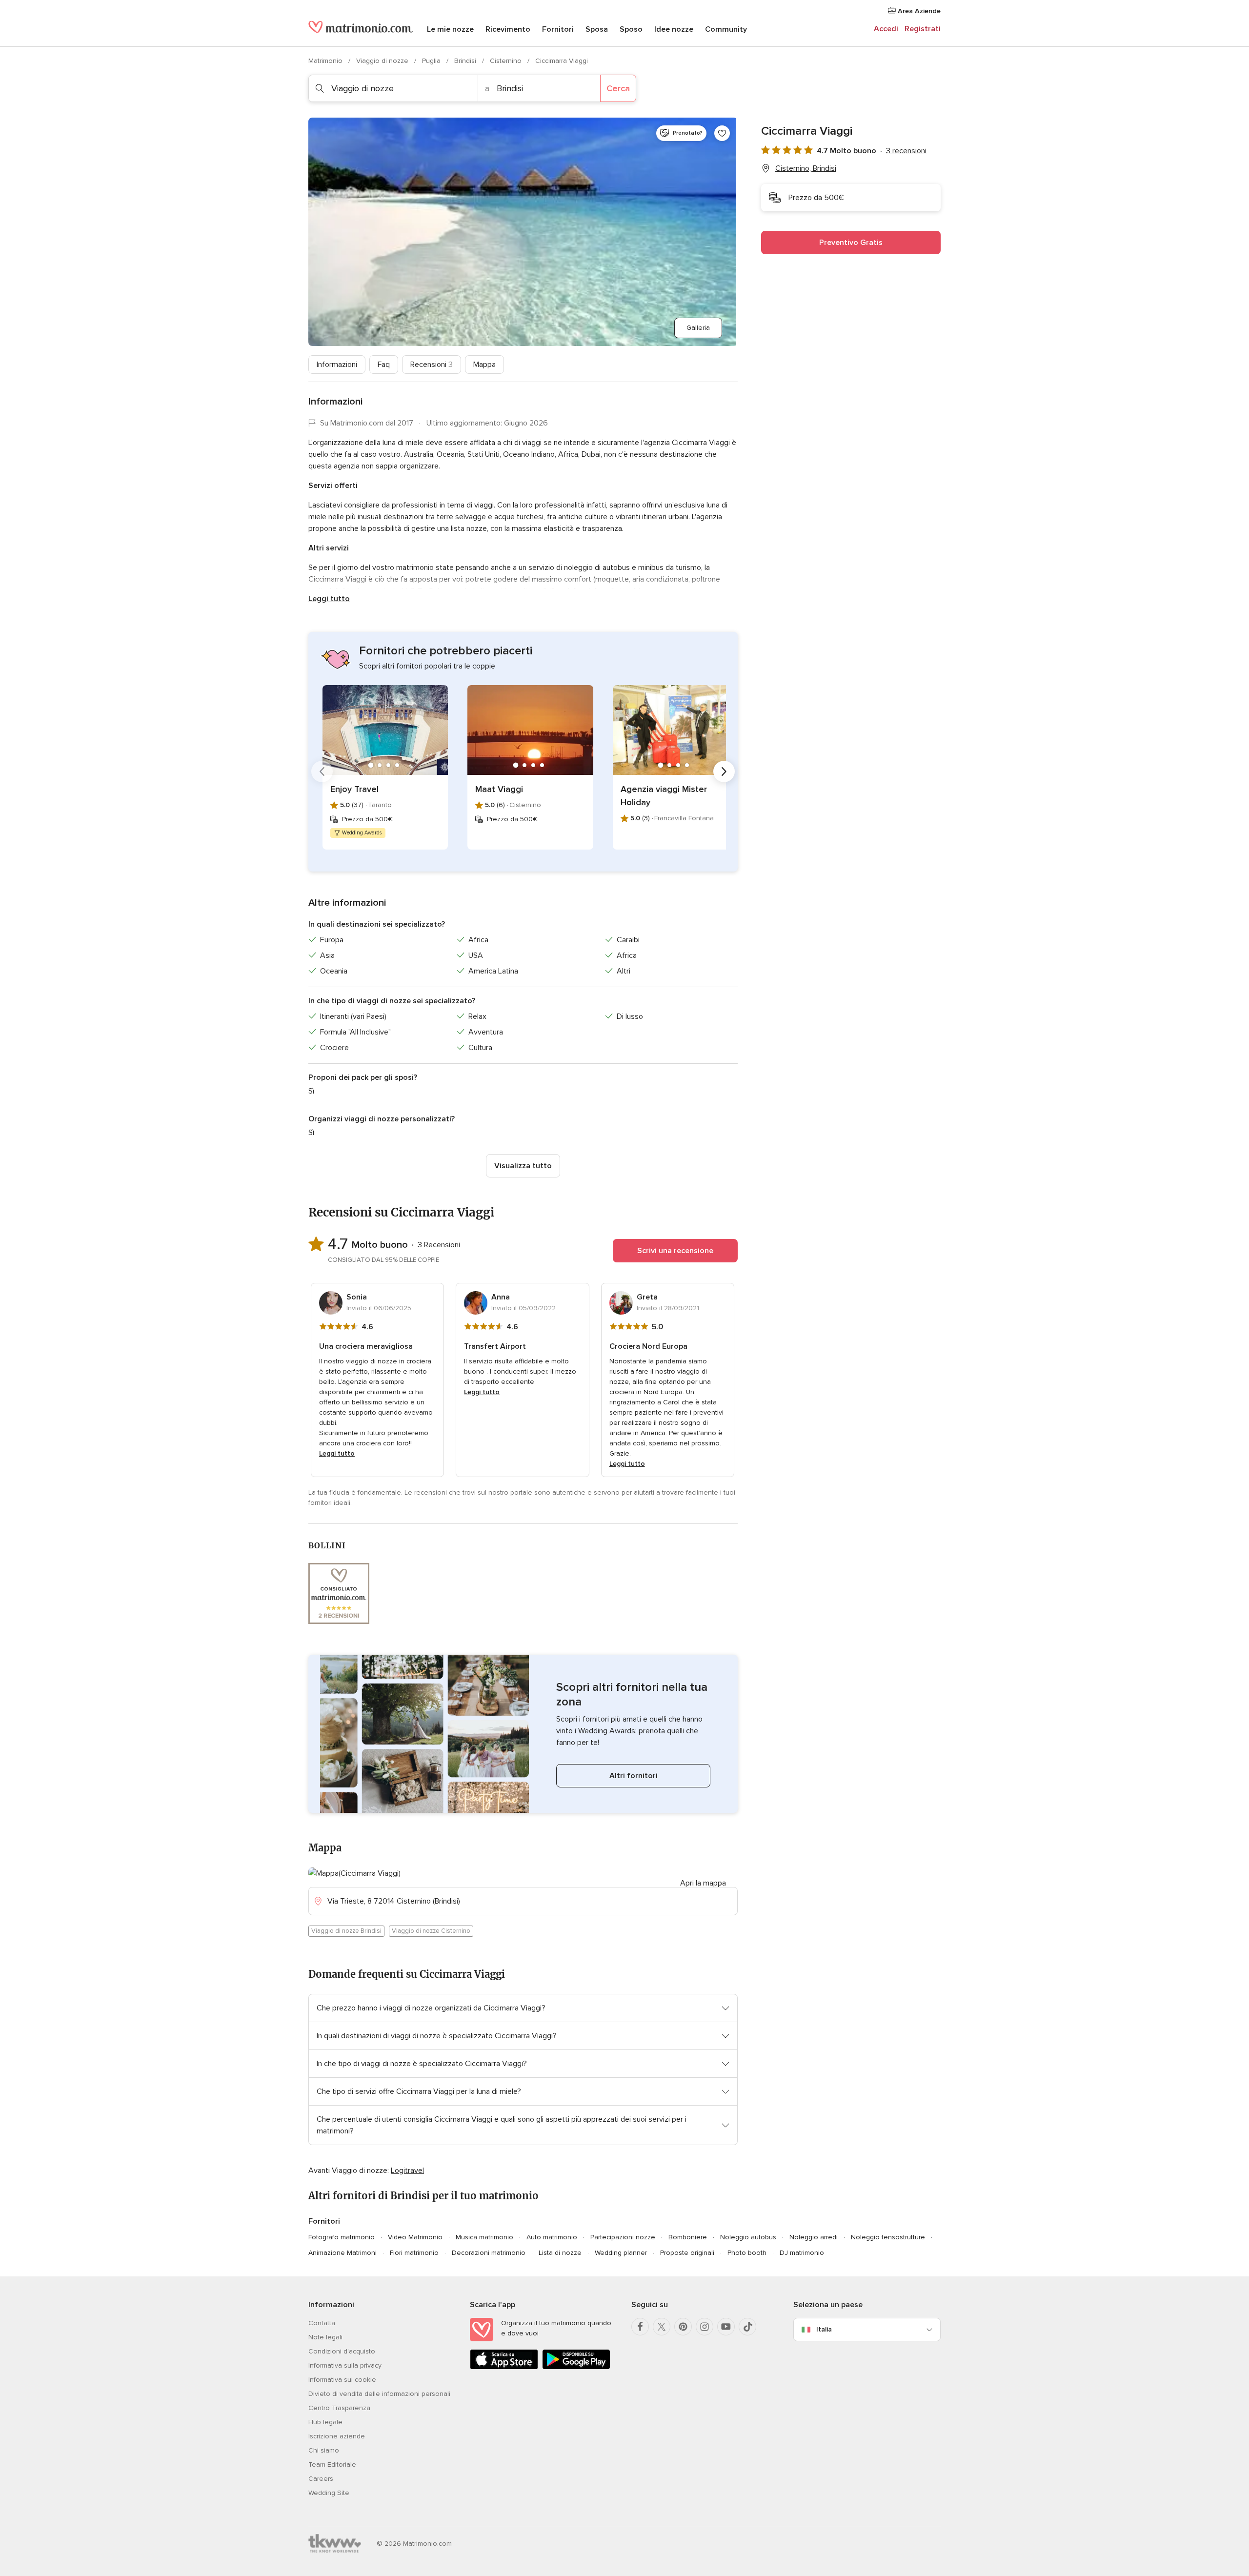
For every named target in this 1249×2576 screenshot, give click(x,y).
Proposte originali (687, 2253)
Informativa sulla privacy (345, 2365)
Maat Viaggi (499, 789)
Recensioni (432, 365)
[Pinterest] (683, 2327)
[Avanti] (724, 771)
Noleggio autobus (748, 2237)
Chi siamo (324, 2450)
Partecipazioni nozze (623, 2237)
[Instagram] (705, 2327)
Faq (384, 365)
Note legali (325, 2337)
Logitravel (407, 2170)
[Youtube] (726, 2327)
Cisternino (507, 61)
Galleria (698, 328)
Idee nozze (674, 29)
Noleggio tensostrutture (888, 2237)
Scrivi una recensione (675, 1251)
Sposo (631, 29)
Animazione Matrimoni (342, 2253)
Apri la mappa (703, 1883)
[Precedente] (322, 771)
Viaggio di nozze (383, 61)
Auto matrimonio (552, 2237)
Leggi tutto (329, 599)
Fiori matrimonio (414, 2253)
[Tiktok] (747, 2327)
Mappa (484, 365)
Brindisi (466, 61)
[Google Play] (576, 2367)
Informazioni (337, 365)
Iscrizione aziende (337, 2436)
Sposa (597, 29)
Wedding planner (621, 2253)
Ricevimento (508, 29)
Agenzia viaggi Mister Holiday (664, 796)
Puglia (432, 61)
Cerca (618, 88)
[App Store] (504, 2367)
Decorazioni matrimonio (489, 2253)
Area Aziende (918, 11)
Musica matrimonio (484, 2237)
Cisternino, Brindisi (806, 168)
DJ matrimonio (802, 2253)
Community (726, 29)
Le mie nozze (450, 29)
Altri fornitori (634, 1776)
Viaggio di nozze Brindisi (346, 1931)
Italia (824, 2329)
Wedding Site (329, 2493)
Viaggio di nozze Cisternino (431, 1931)
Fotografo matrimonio (342, 2237)
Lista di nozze (560, 2253)
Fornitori (558, 29)
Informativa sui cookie (342, 2380)
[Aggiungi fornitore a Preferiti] (722, 133)
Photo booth (747, 2253)
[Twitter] (662, 2327)
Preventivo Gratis (851, 243)
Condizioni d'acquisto (342, 2351)
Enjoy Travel (354, 789)
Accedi (886, 29)
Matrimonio (326, 61)
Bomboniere (688, 2237)
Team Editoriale (332, 2464)
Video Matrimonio (415, 2237)
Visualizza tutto (523, 1166)
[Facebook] (640, 2327)
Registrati (923, 29)
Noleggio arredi (814, 2237)
